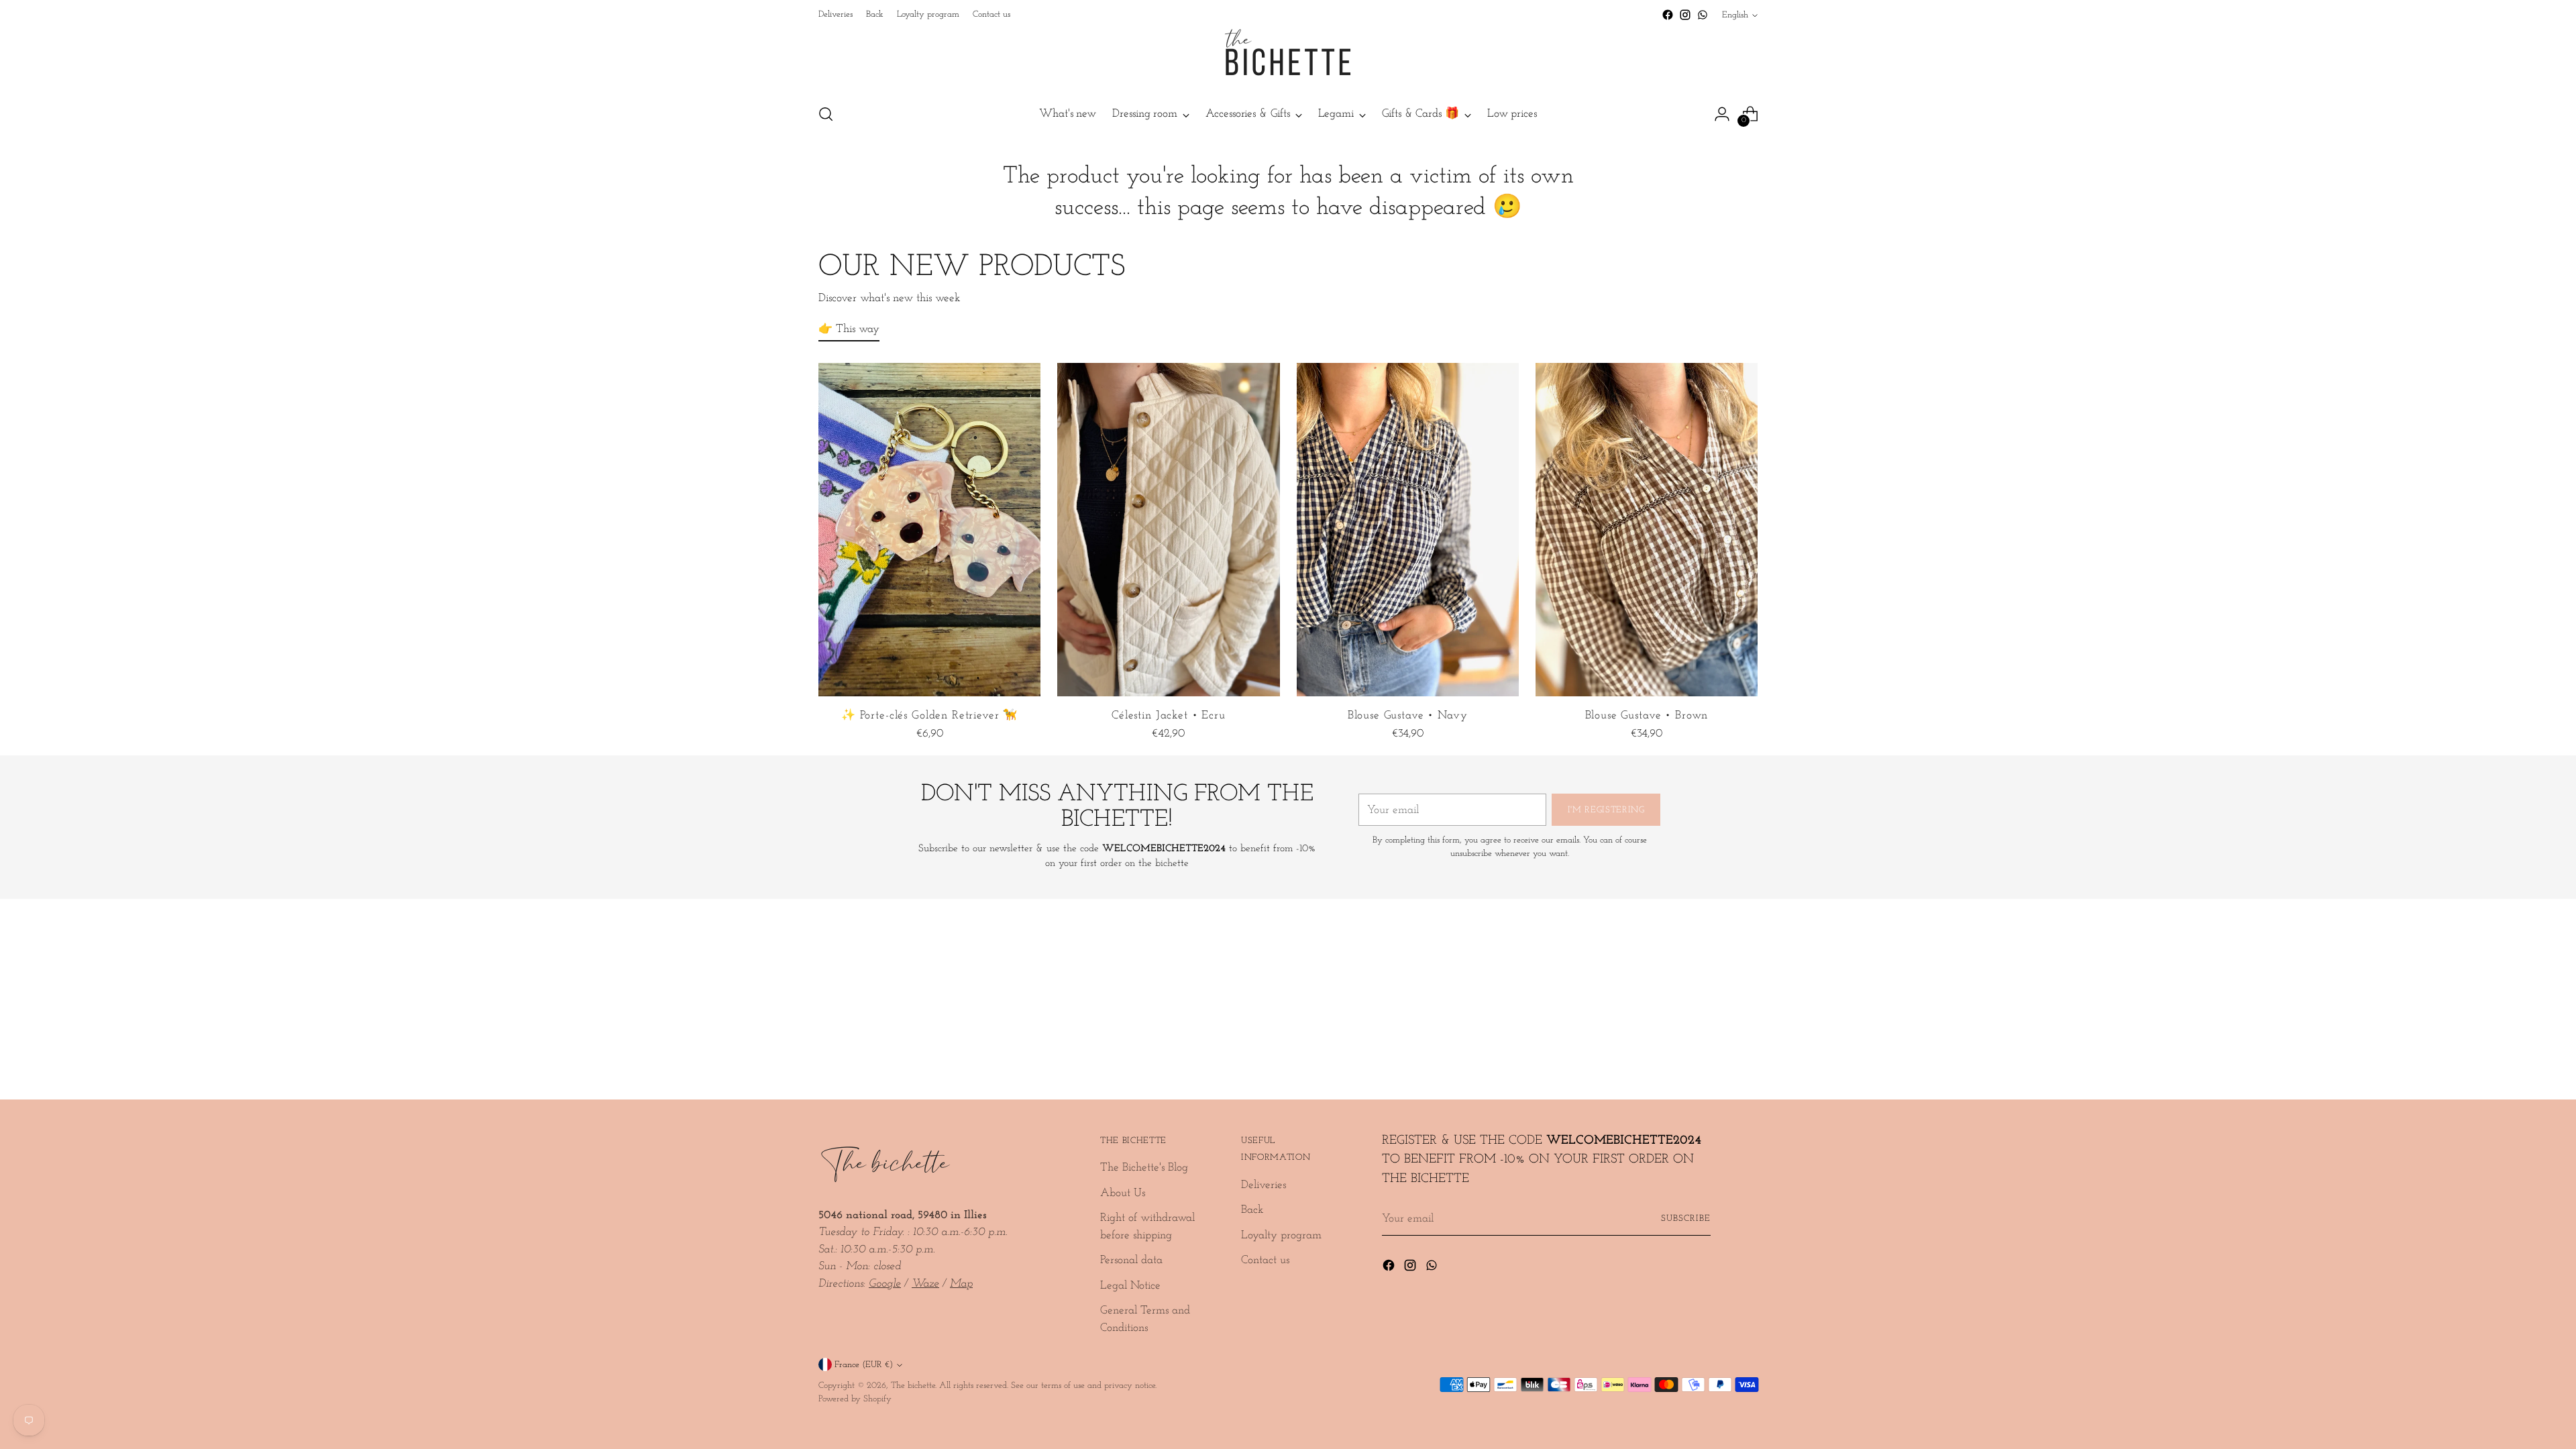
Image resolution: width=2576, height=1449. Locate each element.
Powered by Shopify (855, 1399)
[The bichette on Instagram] (1685, 15)
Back (1252, 1210)
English (1735, 15)
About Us (1123, 1193)
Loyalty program (1281, 1235)
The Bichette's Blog (1144, 1168)
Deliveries (1264, 1185)
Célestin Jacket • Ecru (1169, 715)
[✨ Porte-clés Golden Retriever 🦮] (929, 530)
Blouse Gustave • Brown (1647, 715)
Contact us (1265, 1260)
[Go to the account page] (1722, 114)
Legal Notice (1130, 1286)
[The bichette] (1288, 58)
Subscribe (1686, 1219)
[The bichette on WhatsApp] (1703, 15)
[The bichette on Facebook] (1668, 15)
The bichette (913, 1386)
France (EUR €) (864, 1365)
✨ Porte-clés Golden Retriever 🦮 (929, 715)
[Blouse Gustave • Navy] (1408, 530)
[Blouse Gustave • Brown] (1647, 530)
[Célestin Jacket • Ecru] (1168, 530)
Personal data (1131, 1260)
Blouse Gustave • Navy (1408, 715)
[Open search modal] (826, 114)
